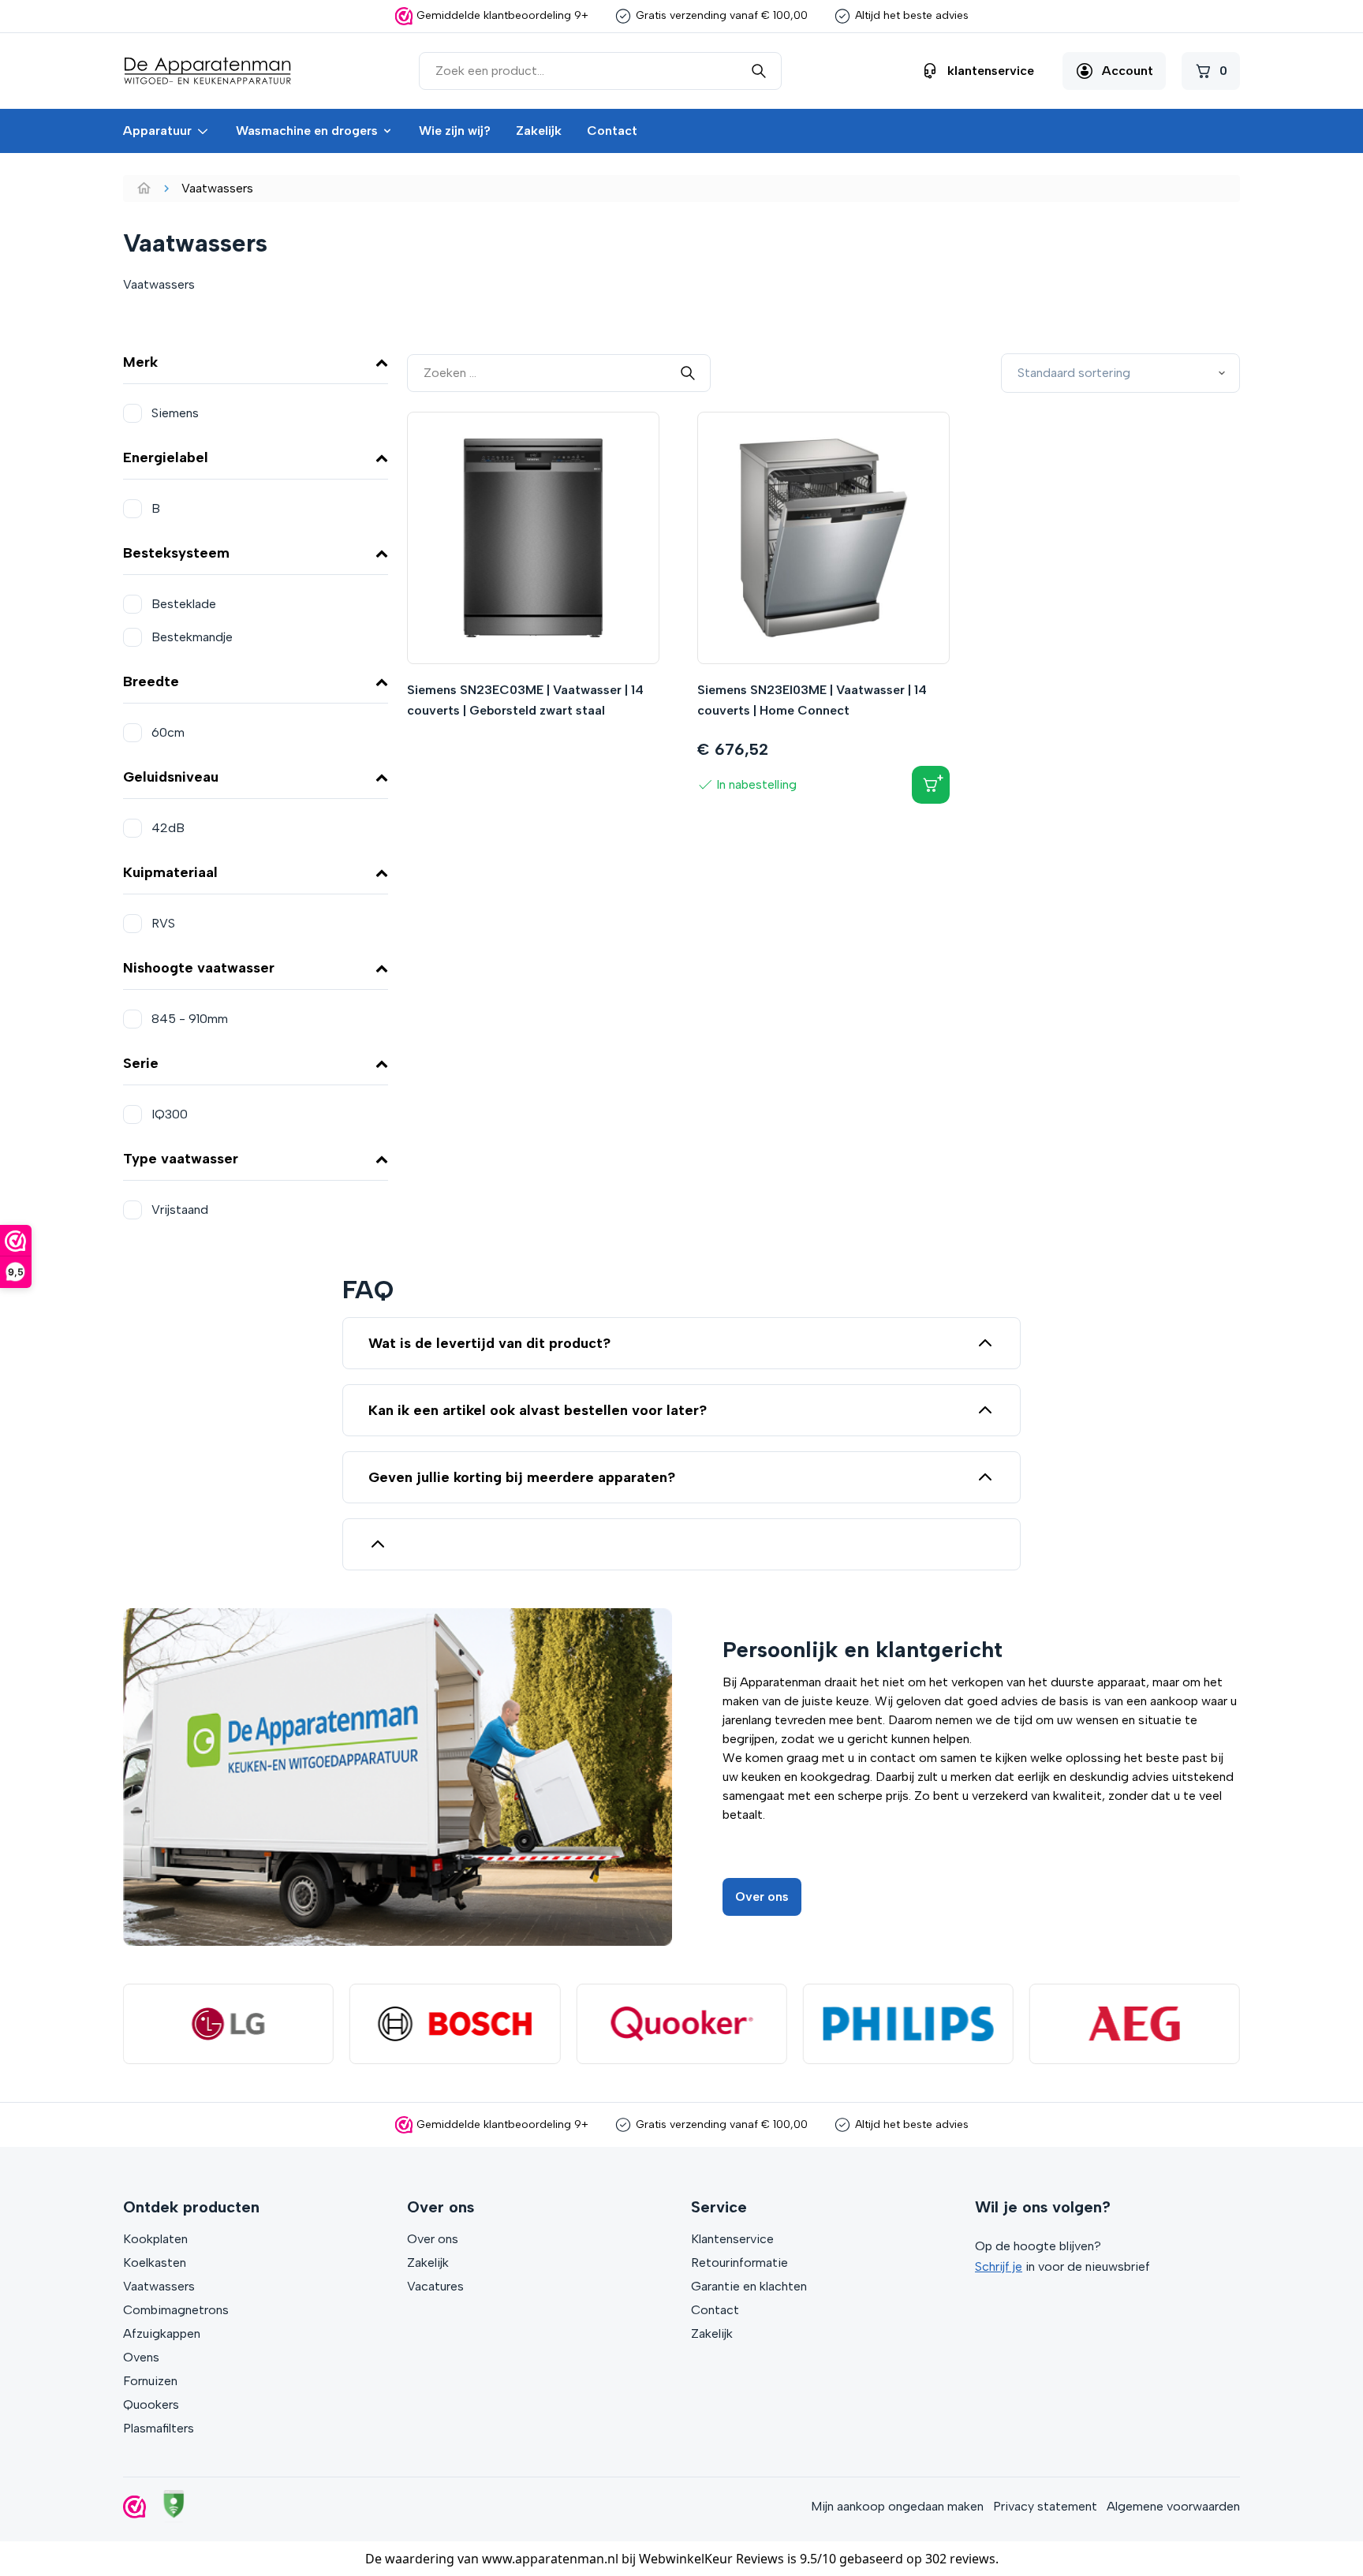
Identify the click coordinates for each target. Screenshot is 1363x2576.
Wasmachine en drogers (307, 131)
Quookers (151, 2404)
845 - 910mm (190, 1019)
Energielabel (166, 457)
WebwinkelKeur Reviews (711, 2559)
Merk (140, 362)
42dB (168, 828)
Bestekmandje (192, 637)
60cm (168, 732)
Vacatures (435, 2286)
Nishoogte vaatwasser (199, 968)
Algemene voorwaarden (1173, 2506)
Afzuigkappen (162, 2333)
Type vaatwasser (181, 1159)
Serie (141, 1063)
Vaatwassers (159, 2286)
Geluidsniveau (171, 777)
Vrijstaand (180, 1210)
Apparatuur (157, 131)
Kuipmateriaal (170, 872)
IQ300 (170, 1114)
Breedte (151, 681)
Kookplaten (155, 2239)
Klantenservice (732, 2239)
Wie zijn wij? (455, 131)
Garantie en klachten (749, 2286)
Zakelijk (539, 131)
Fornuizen (150, 2381)
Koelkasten (155, 2262)
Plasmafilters (159, 2428)
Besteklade (184, 604)
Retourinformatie (739, 2262)
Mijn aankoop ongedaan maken (897, 2506)
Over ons (762, 1897)
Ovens (141, 2357)
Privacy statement (1045, 2506)
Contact (612, 131)
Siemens (175, 413)
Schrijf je (999, 2266)
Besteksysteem (176, 553)
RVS (163, 923)
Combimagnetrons (176, 2310)
